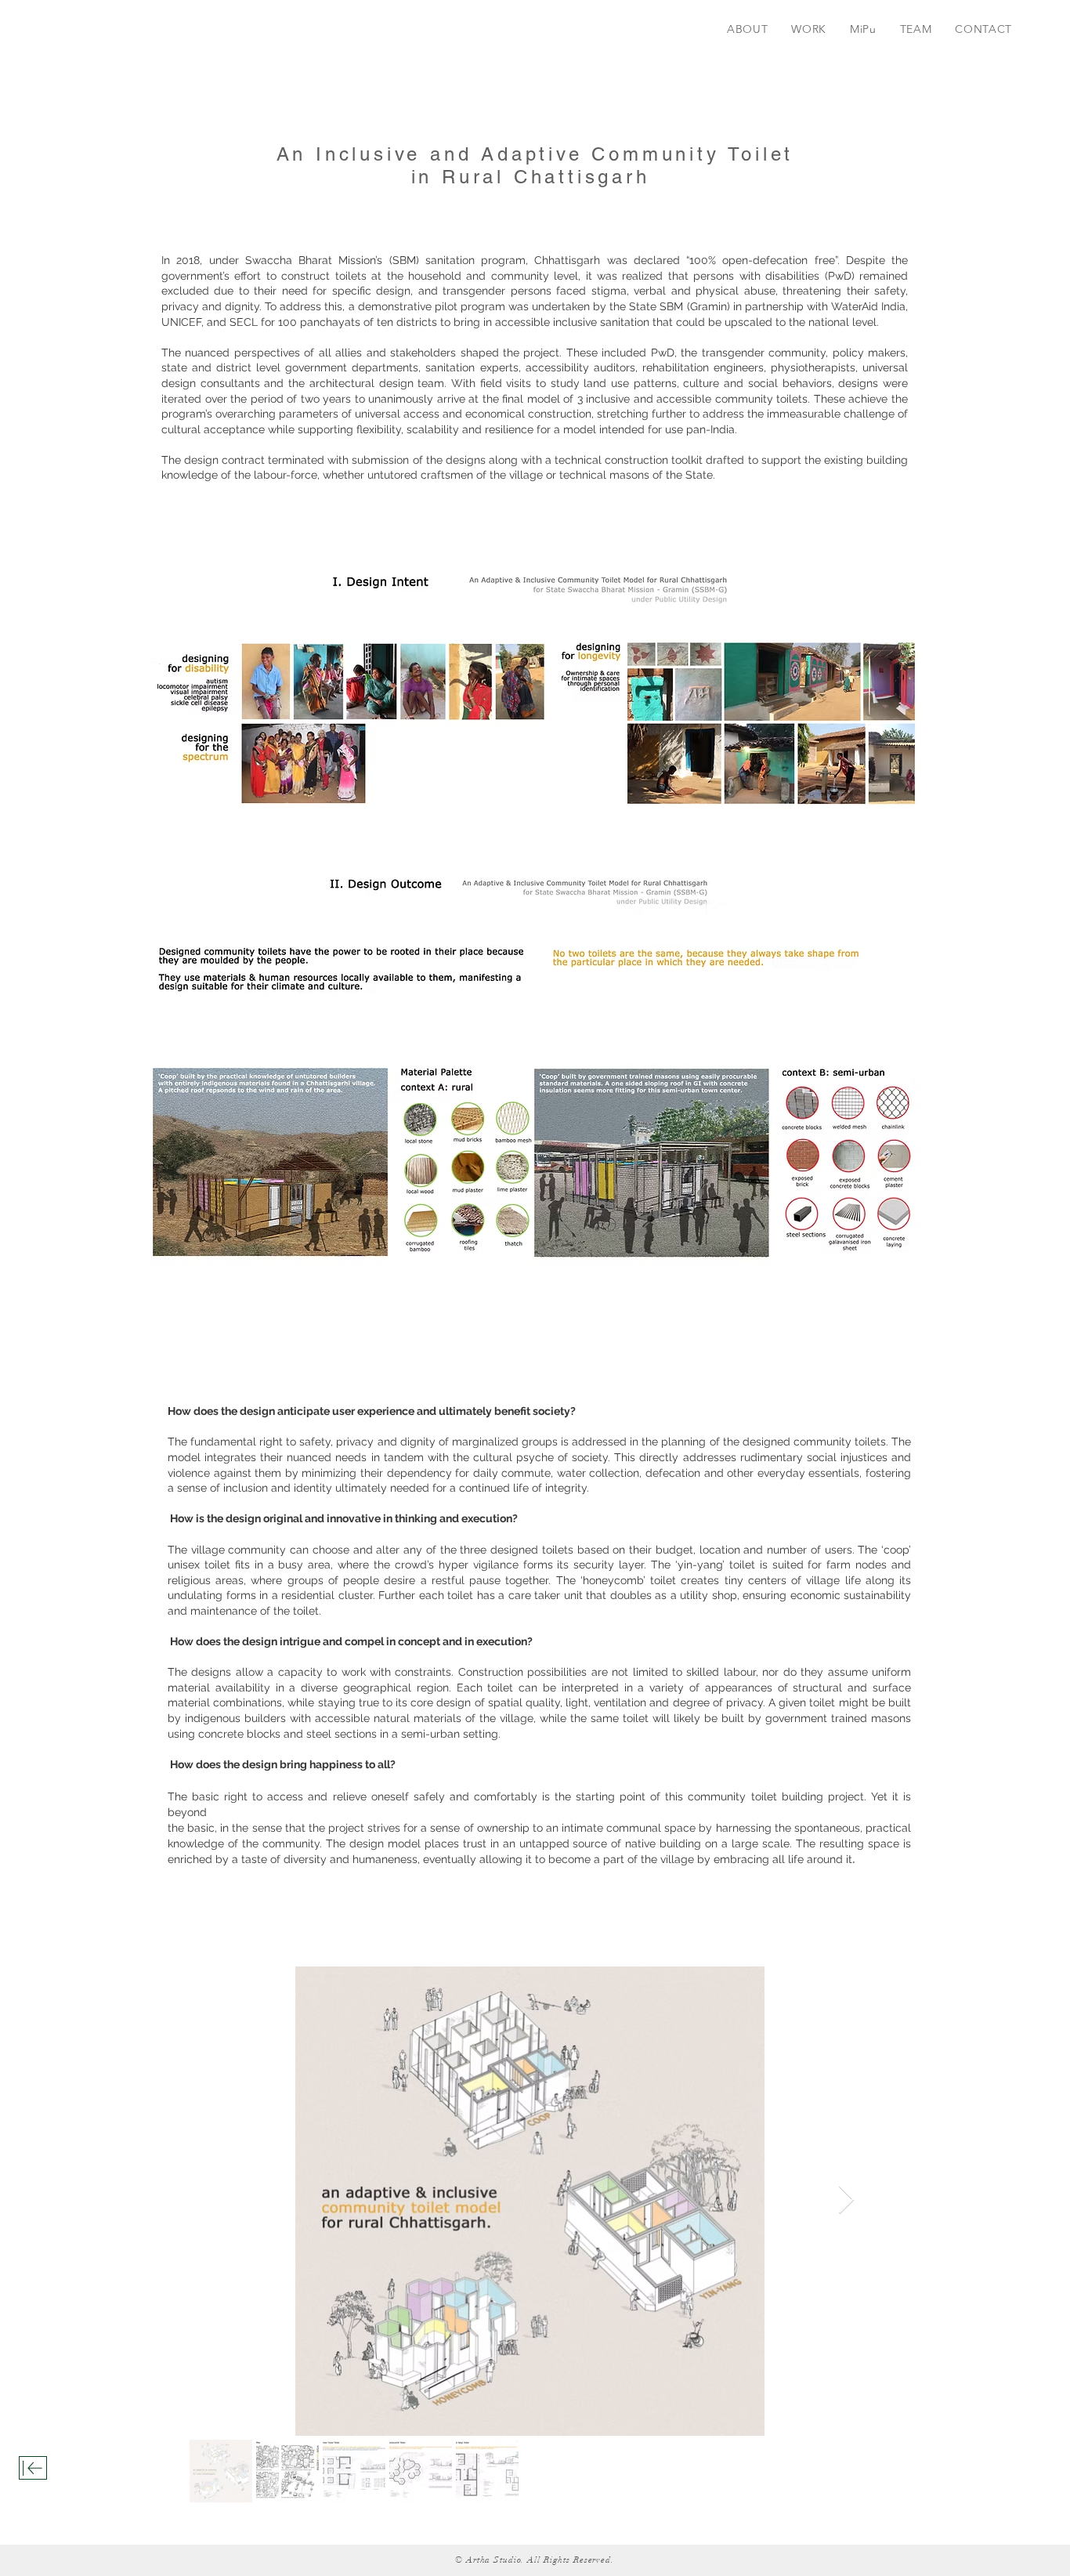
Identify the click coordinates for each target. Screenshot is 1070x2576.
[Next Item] (846, 2200)
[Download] (33, 2468)
